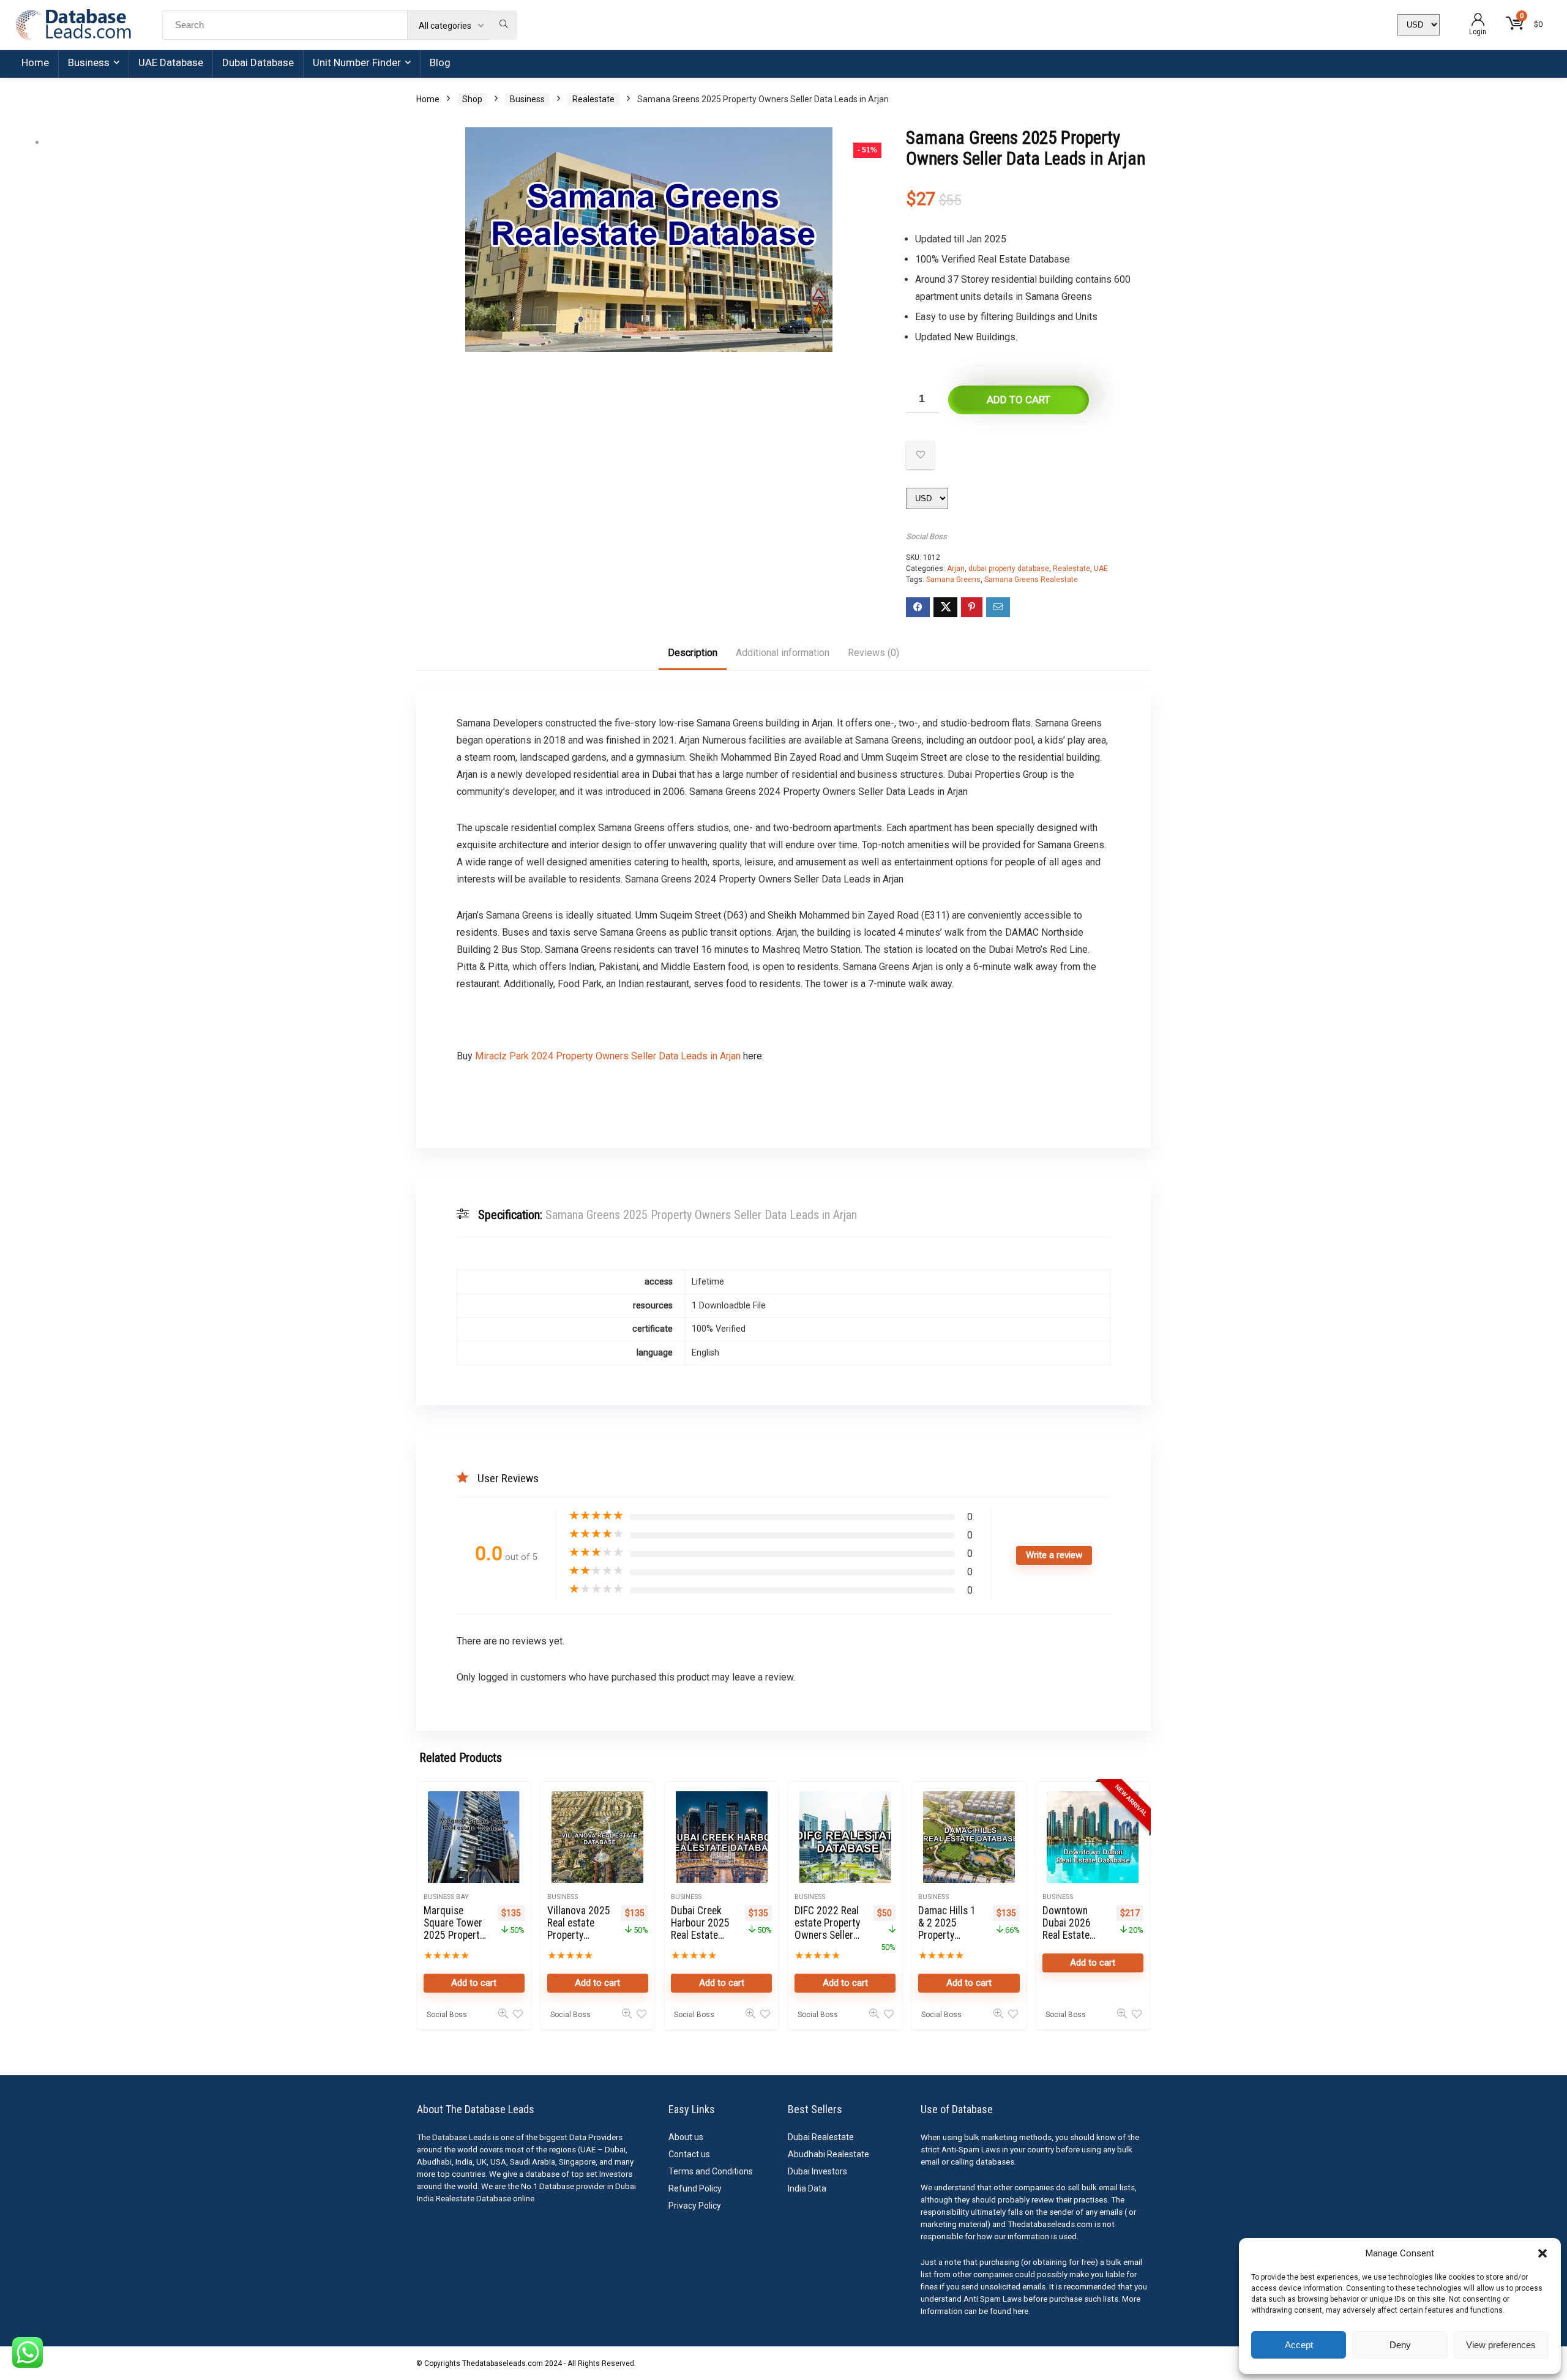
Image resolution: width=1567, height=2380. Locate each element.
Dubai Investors (817, 2171)
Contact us (689, 2154)
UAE (1101, 569)
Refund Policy (695, 2188)
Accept (1299, 2345)
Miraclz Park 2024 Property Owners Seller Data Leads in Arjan (607, 1056)
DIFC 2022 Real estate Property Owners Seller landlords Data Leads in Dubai (827, 1935)
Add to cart (1019, 400)
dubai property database (1009, 569)
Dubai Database (258, 62)
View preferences (1501, 2345)
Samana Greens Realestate (1031, 580)
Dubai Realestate (821, 2137)
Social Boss (926, 536)
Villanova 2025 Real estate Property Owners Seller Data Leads (579, 1935)
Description (693, 653)
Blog (440, 62)
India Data (807, 2188)
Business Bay (446, 1897)
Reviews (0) (873, 653)
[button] (1543, 2253)
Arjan (956, 569)
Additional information (783, 653)
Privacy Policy (695, 2206)
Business (89, 62)
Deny (1400, 2345)
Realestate (593, 99)
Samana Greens (953, 580)
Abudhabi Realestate (828, 2154)
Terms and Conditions (711, 2171)
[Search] (503, 25)
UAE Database (171, 62)
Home (35, 62)
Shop (472, 99)
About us (686, 2137)
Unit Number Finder (357, 62)
